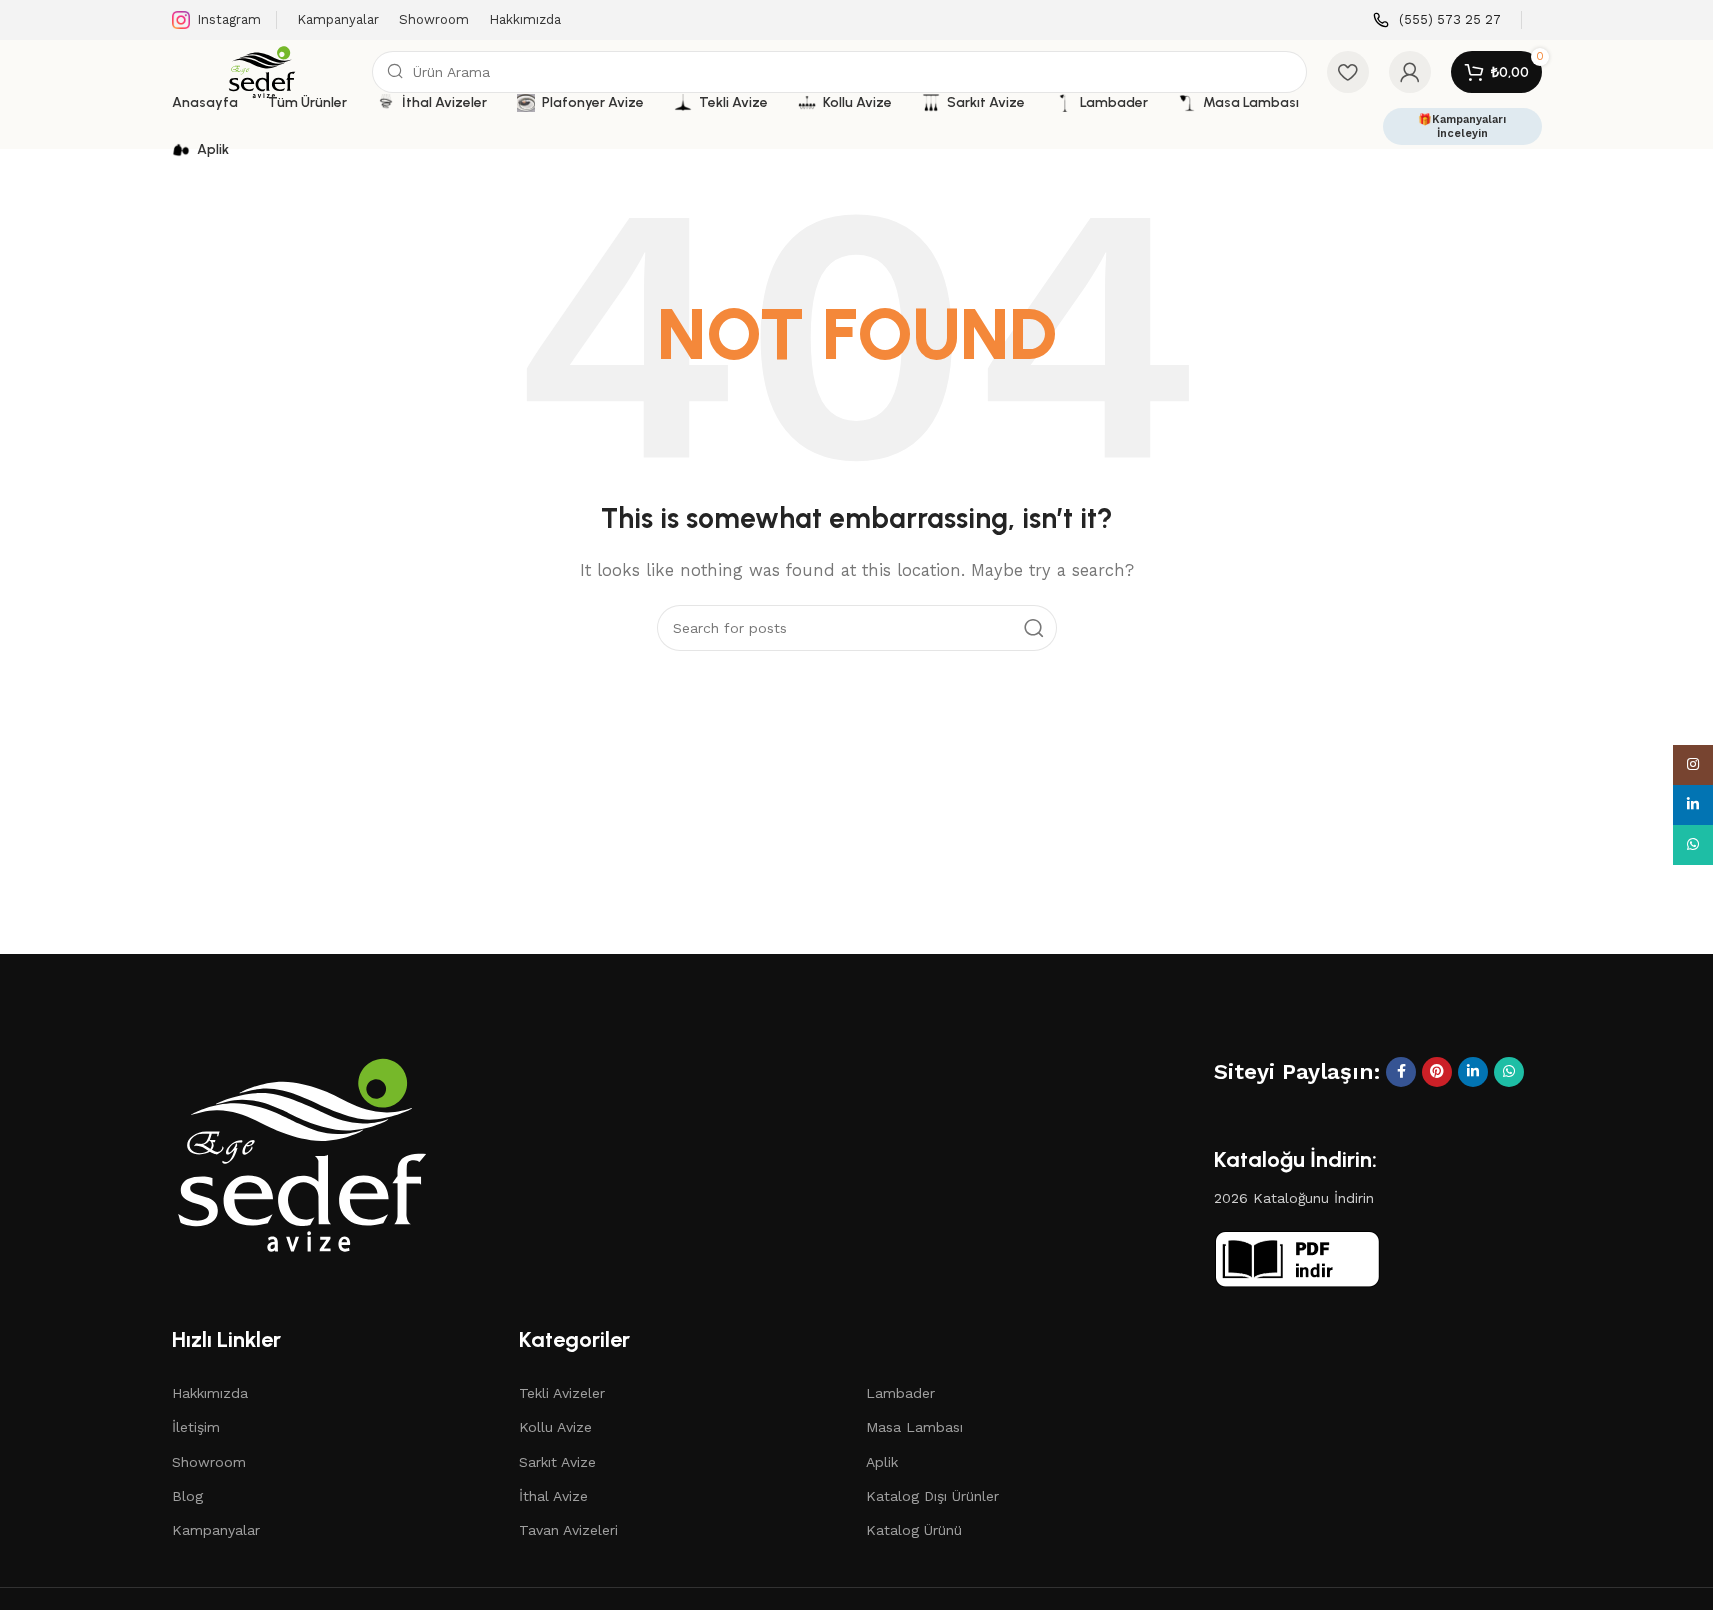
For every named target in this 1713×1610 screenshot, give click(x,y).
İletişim (196, 1427)
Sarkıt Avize (557, 1462)
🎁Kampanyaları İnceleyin (1462, 126)
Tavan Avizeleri (568, 1530)
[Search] (1034, 628)
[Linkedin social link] (1473, 1072)
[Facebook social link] (1401, 1072)
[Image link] (302, 1153)
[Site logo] (262, 71)
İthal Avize (553, 1496)
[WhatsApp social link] (1509, 1072)
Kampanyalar (216, 1530)
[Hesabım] (1410, 72)
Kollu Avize (555, 1427)
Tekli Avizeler (562, 1393)
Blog (187, 1496)
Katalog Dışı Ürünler (932, 1496)
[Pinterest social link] (1437, 1072)
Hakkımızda (210, 1393)
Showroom (209, 1462)
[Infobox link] (1437, 20)
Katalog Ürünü (914, 1530)
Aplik (882, 1462)
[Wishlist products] (1348, 72)
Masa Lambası (914, 1427)
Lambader (900, 1393)
